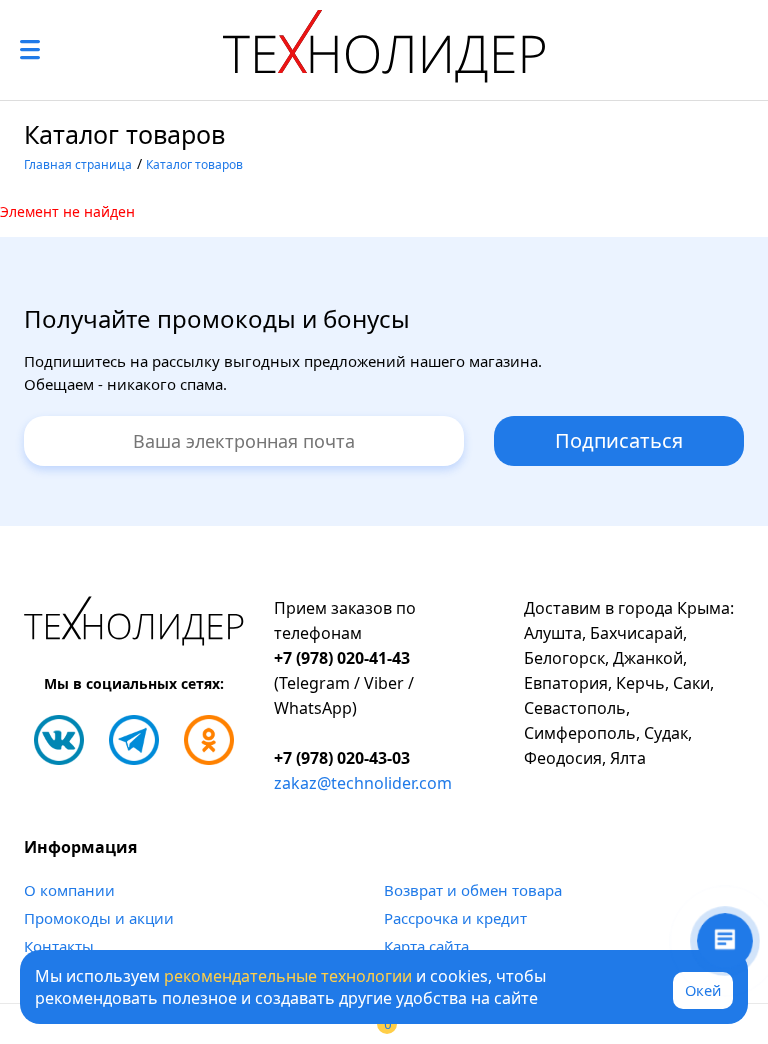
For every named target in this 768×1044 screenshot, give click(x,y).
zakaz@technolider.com (363, 783)
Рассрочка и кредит (455, 918)
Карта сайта (426, 946)
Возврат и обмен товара (473, 890)
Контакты (59, 946)
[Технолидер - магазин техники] (384, 50)
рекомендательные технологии (288, 976)
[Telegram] (134, 740)
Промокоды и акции (99, 918)
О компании (69, 890)
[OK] (209, 740)
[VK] (59, 740)
